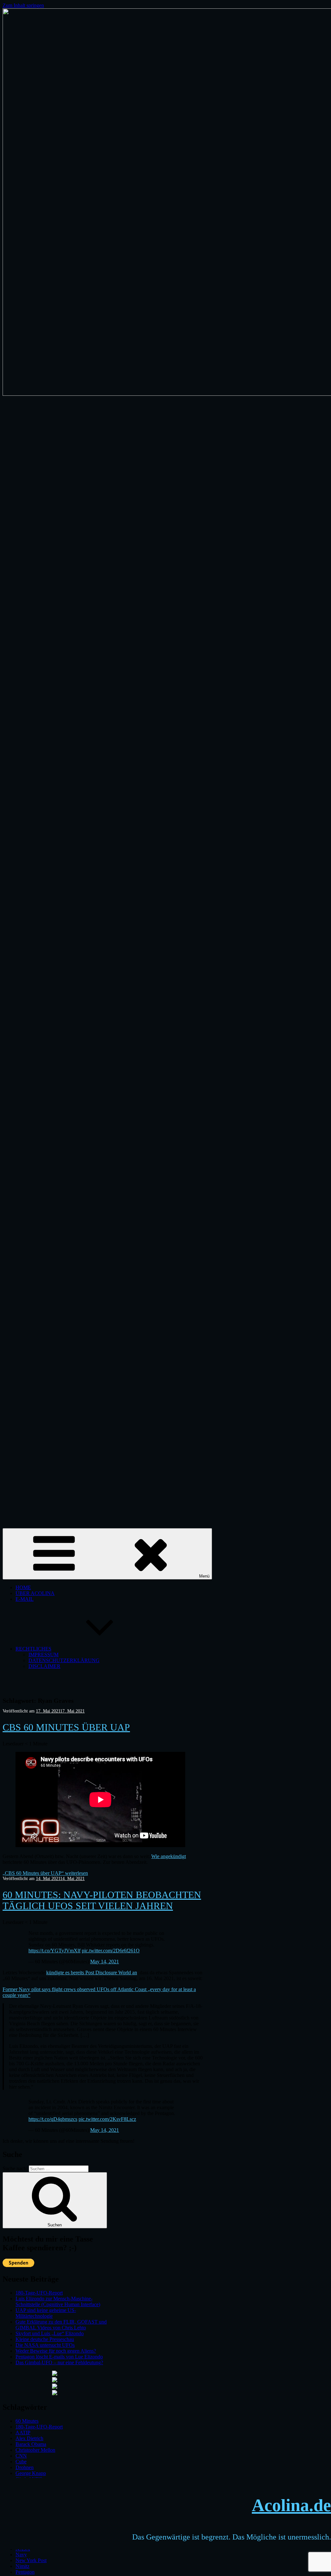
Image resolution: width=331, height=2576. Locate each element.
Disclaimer (44, 1666)
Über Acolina (35, 1593)
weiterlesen (45, 1873)
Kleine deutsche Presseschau (45, 2339)
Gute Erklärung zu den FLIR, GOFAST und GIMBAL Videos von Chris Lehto (61, 2325)
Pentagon (25, 2572)
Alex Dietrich (29, 2438)
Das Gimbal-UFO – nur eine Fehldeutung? (59, 2362)
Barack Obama (31, 2444)
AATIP (23, 2433)
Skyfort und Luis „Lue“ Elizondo (50, 2333)
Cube (21, 2462)
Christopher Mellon (35, 2450)
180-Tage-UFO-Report (39, 2293)
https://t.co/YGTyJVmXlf (54, 1951)
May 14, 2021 (105, 1962)
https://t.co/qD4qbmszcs (53, 2119)
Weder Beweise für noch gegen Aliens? (56, 2351)
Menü (204, 1576)
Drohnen (25, 2467)
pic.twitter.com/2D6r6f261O (111, 1951)
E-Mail (25, 1599)
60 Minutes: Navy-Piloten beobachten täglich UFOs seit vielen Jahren (102, 1900)
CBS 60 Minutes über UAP (66, 1727)
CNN (21, 2456)
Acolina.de (291, 2505)
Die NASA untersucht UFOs (45, 2345)
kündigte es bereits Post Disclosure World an (92, 1973)
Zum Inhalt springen (23, 5)
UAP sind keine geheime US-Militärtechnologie (46, 2313)
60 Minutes (27, 2421)
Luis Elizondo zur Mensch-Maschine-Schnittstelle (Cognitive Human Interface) (58, 2301)
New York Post (31, 2560)
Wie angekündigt (169, 1856)
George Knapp (31, 2473)
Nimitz (22, 2566)
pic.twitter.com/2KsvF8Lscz (107, 2119)
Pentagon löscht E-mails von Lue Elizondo (59, 2357)
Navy (21, 2555)
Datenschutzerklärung (64, 1660)
